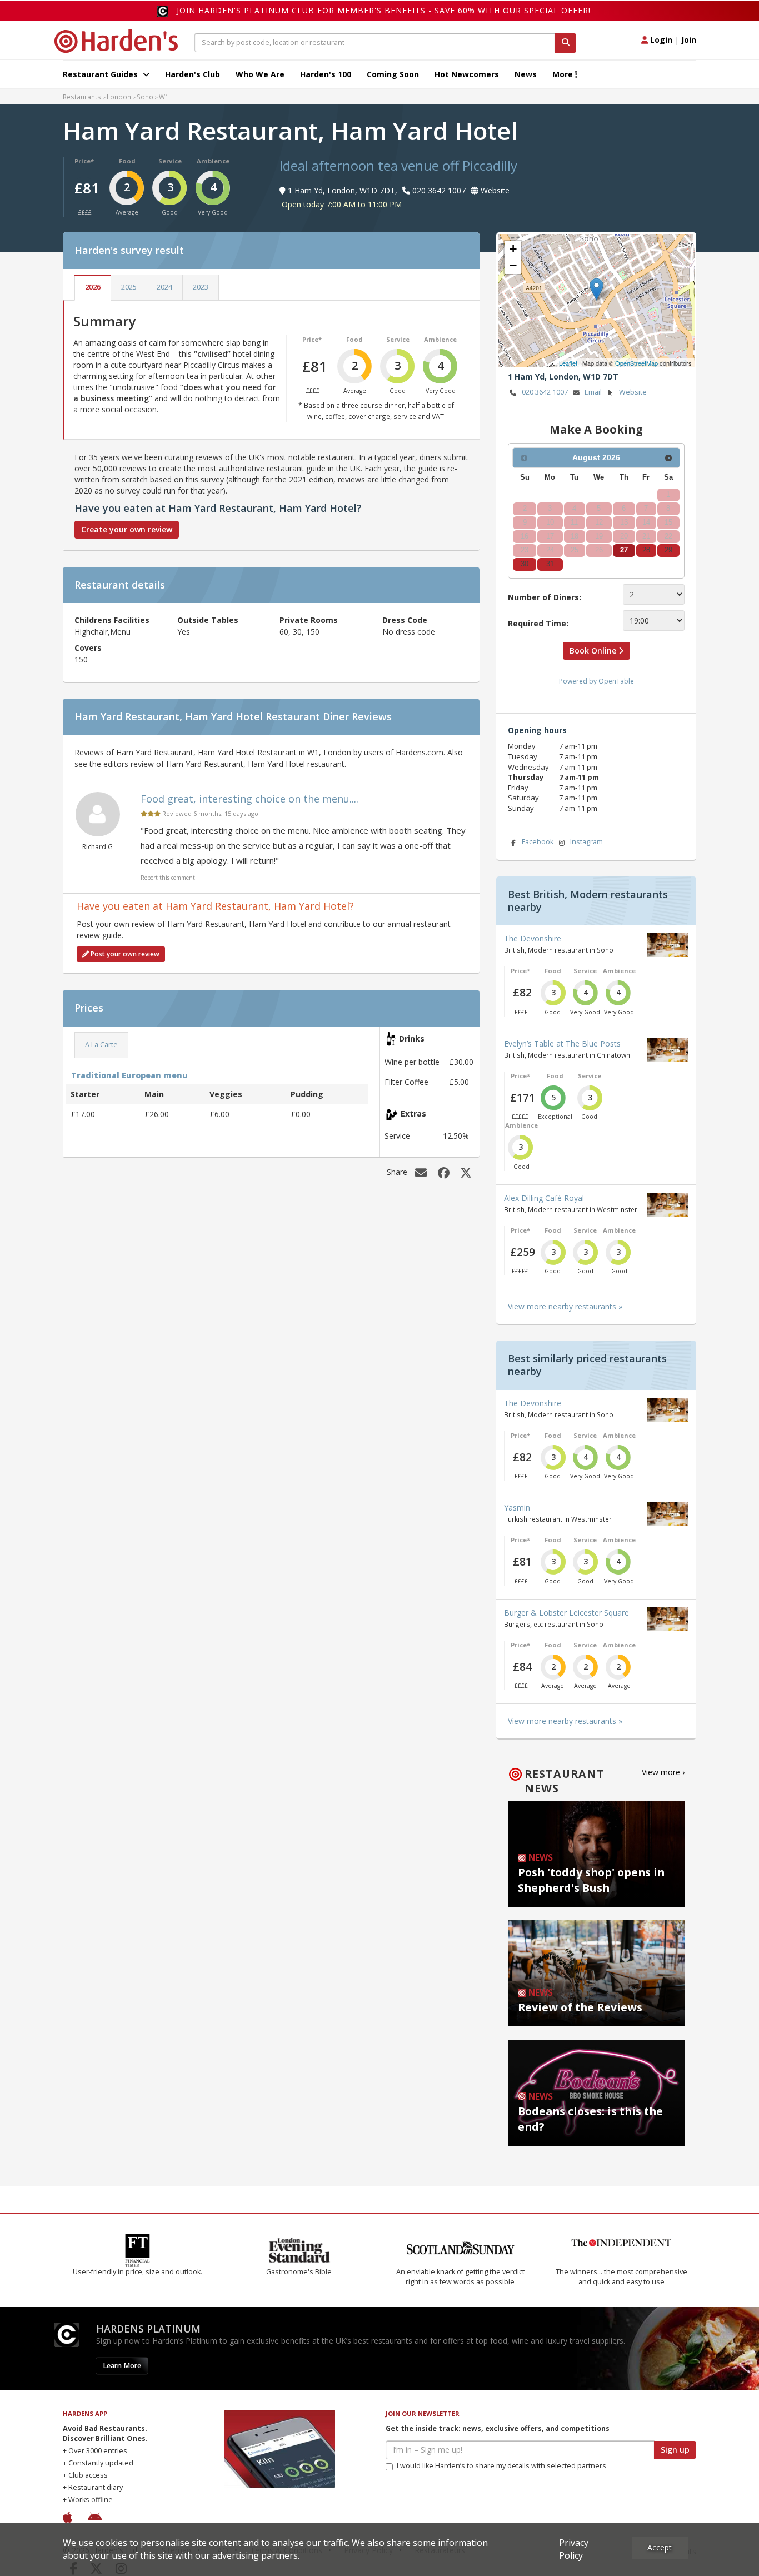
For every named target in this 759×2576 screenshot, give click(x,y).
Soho (145, 97)
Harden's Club (193, 74)
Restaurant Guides (101, 74)
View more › (663, 1772)
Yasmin (517, 1508)
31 (550, 564)
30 (525, 564)
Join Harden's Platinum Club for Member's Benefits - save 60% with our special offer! (384, 10)
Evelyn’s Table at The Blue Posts (562, 1043)
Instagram (586, 842)
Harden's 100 (326, 74)
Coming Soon (393, 74)
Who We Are (260, 74)
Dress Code (405, 620)
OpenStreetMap (636, 363)
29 (668, 550)
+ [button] (513, 249)
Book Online (594, 651)
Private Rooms (309, 620)
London (119, 97)
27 (624, 550)
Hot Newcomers (467, 74)
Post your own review (124, 954)
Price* (84, 161)
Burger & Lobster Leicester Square (566, 1613)
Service (170, 161)
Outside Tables (208, 620)
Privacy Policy (574, 2549)
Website (633, 392)
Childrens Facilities (112, 620)
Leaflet (568, 363)
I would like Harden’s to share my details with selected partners (501, 2466)
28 (646, 550)
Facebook (538, 842)
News (526, 74)
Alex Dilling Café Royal (544, 1198)
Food (127, 161)
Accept (660, 2547)
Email (593, 392)
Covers (88, 648)
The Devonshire (533, 938)
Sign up (675, 2450)
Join (689, 40)
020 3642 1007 (545, 392)
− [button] (513, 265)
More (564, 74)
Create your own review (127, 529)
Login (660, 40)
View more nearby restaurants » (565, 1306)
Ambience (213, 161)
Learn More (122, 2366)
